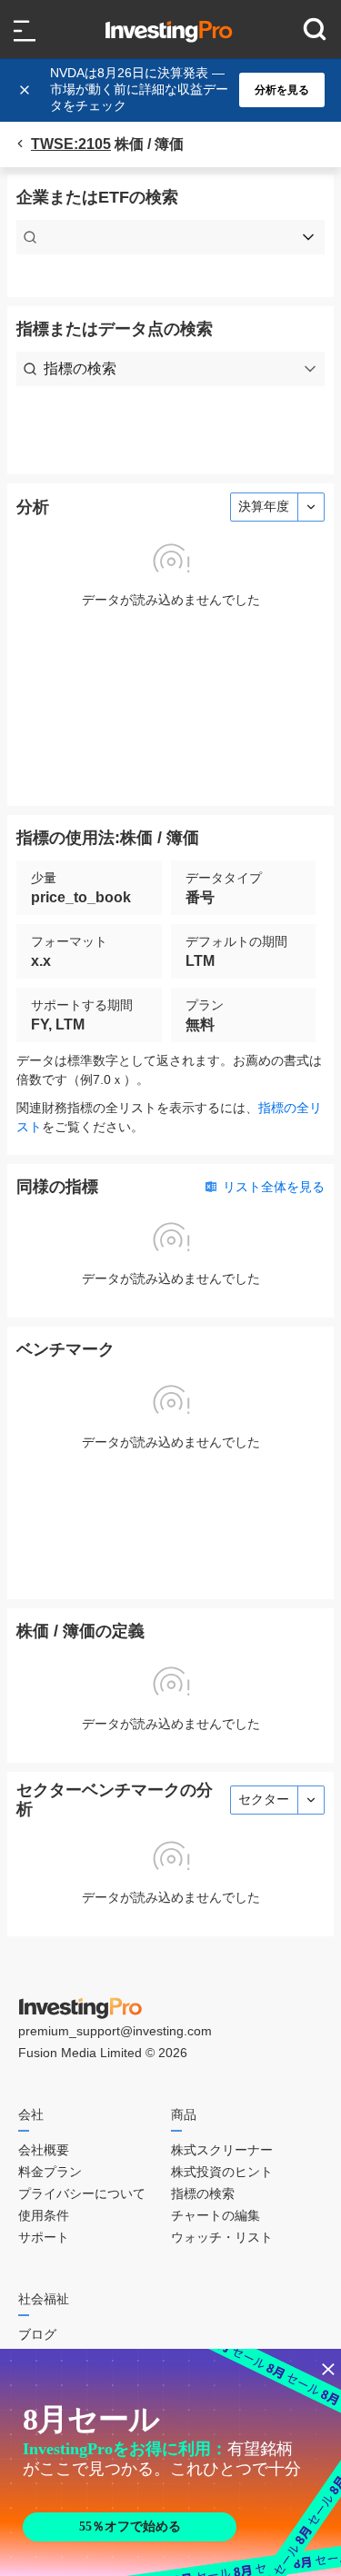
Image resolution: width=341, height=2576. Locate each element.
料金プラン (50, 2172)
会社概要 (44, 2150)
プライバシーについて (82, 2193)
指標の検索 (203, 2193)
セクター (264, 1799)
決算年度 (264, 506)
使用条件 (44, 2215)
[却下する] (26, 90)
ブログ (37, 2334)
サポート (44, 2237)
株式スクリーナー (222, 2150)
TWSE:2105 (71, 144)
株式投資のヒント (222, 2172)
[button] (180, 90)
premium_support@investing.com (115, 2031)
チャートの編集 (216, 2215)
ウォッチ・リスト (222, 2237)
